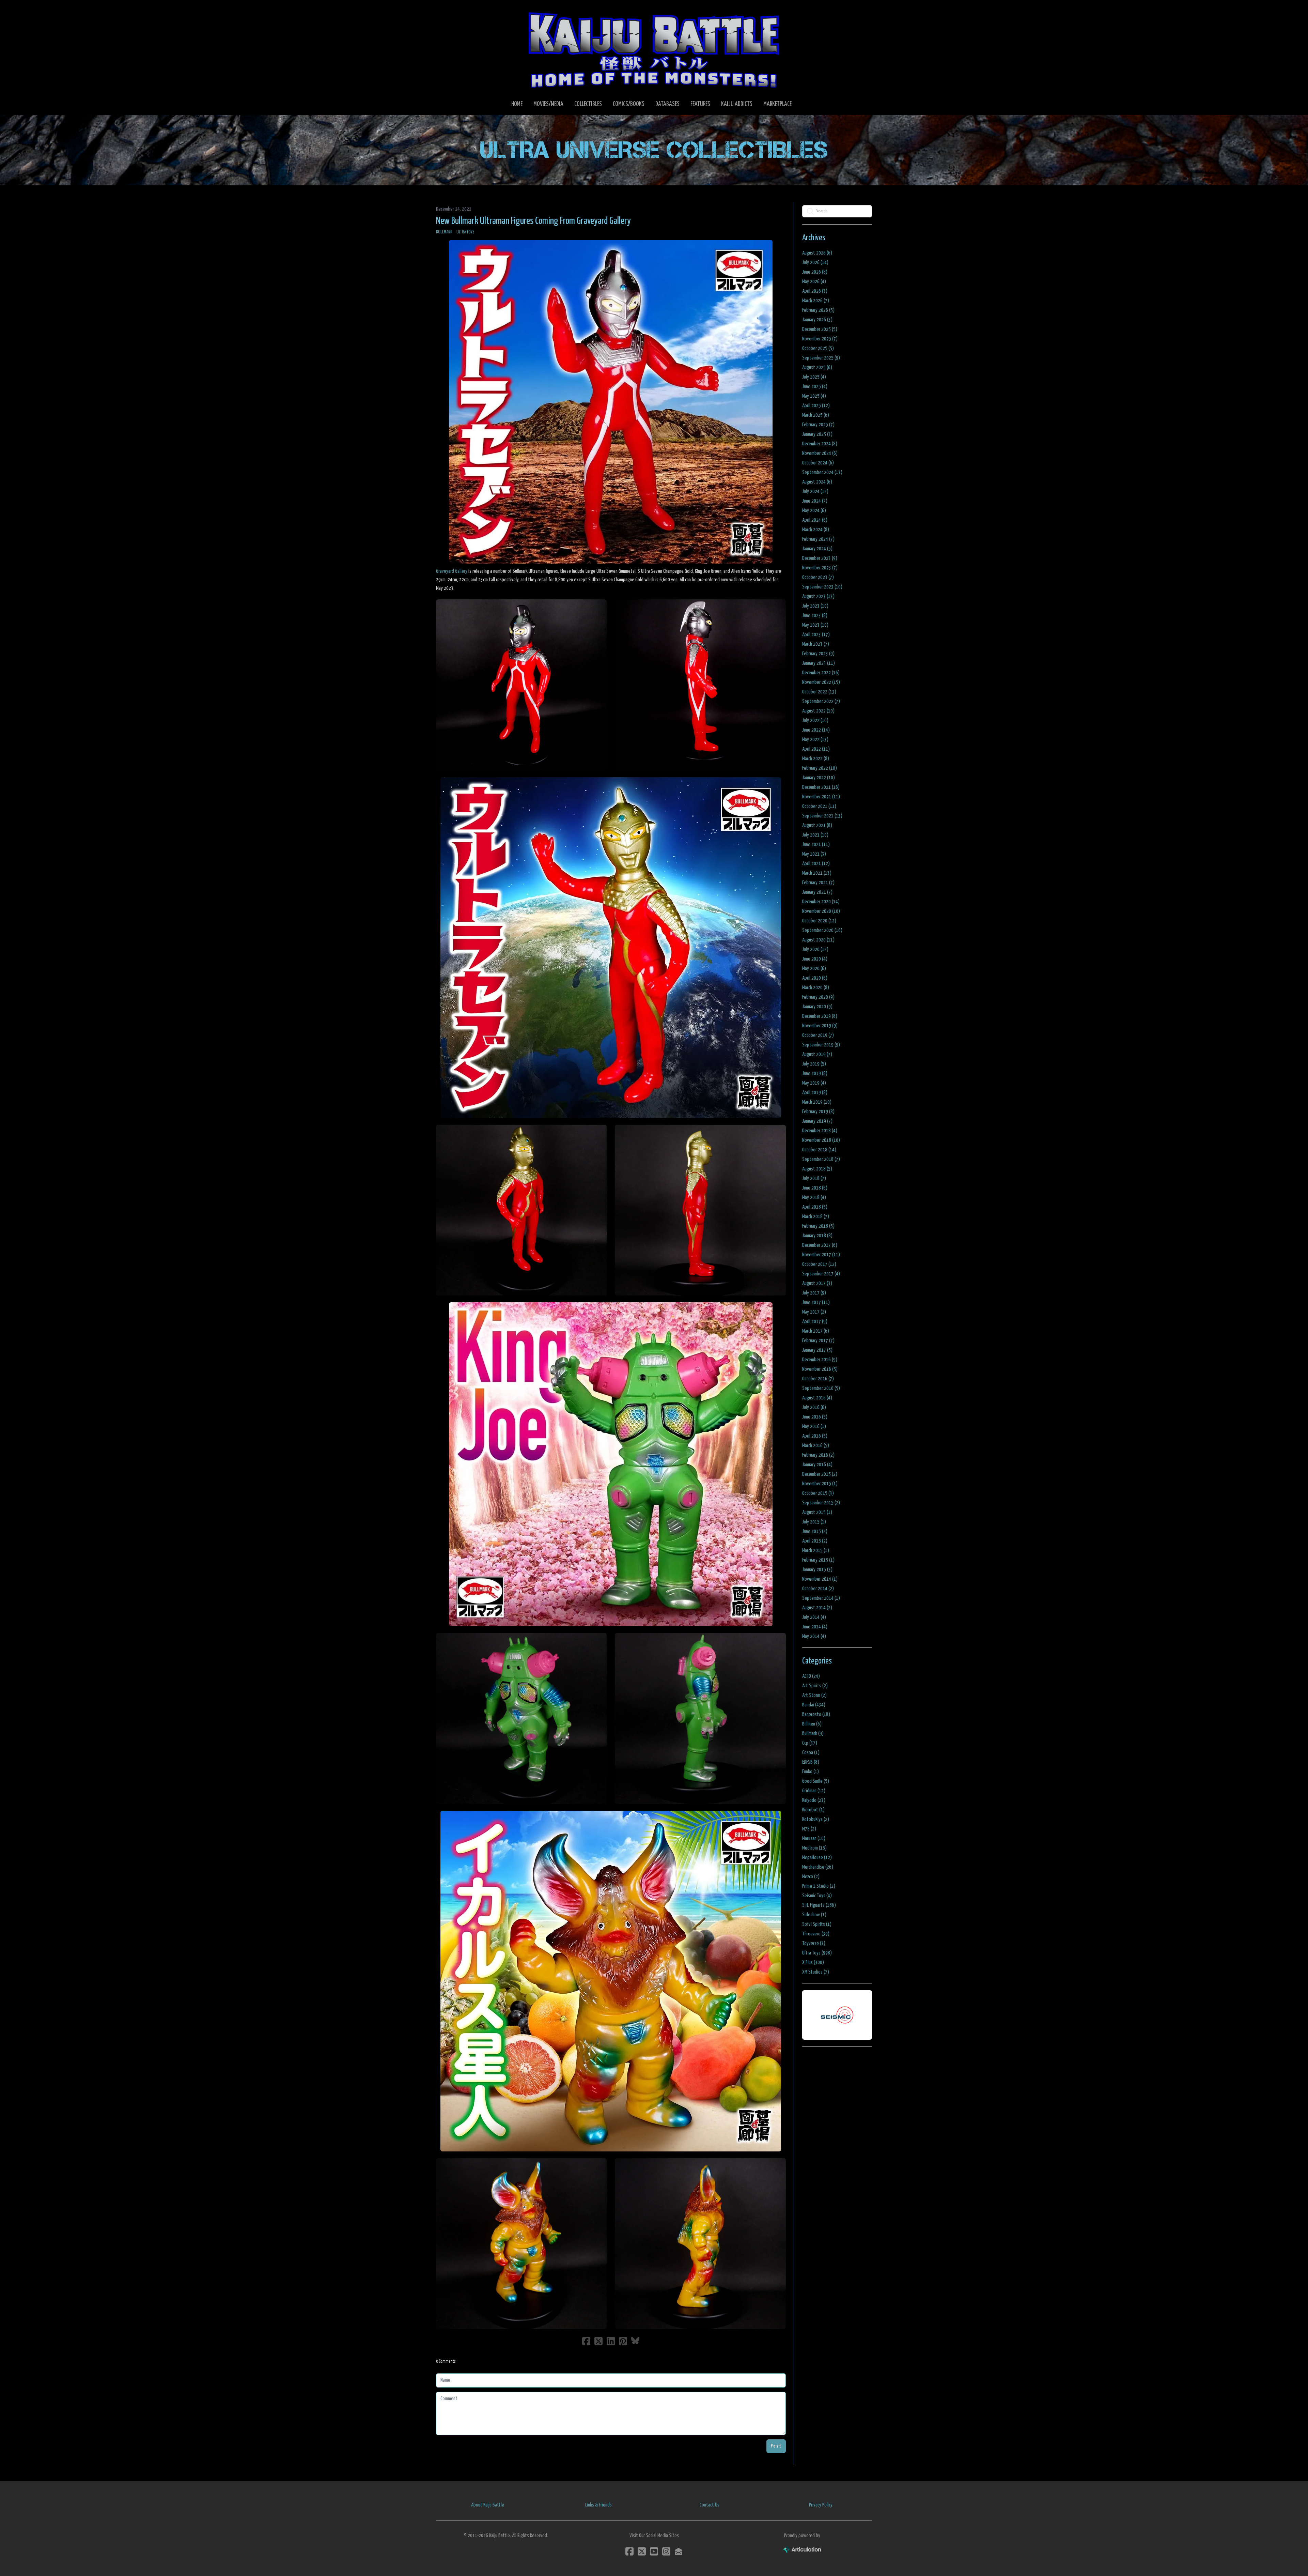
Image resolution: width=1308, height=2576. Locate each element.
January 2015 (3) (817, 1570)
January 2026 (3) (817, 320)
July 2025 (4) (814, 377)
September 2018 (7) (821, 1159)
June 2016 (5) (815, 1417)
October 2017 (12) (819, 1264)
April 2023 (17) (816, 635)
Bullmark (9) (813, 1734)
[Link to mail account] (679, 2551)
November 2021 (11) (821, 797)
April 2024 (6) (815, 520)
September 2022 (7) (821, 701)
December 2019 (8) (820, 1016)
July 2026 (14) (815, 263)
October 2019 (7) (818, 1035)
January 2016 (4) (817, 1465)
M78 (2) (809, 1829)
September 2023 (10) (822, 587)
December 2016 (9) (820, 1360)
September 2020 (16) (822, 930)
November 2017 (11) (821, 1255)
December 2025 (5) (820, 329)
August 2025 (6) (817, 367)
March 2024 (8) (816, 530)
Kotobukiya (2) (816, 1819)
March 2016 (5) (816, 1446)
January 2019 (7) (817, 1121)
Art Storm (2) (814, 1695)
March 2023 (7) (816, 644)
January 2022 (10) (819, 778)
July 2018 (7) (814, 1178)
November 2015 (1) (820, 1484)
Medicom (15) (814, 1848)
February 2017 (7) (818, 1341)
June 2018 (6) (815, 1188)
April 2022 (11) (816, 749)
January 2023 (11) (819, 663)
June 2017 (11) (816, 1302)
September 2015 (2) (821, 1503)
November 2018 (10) (821, 1140)
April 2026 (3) (815, 291)
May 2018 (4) (814, 1198)
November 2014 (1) (820, 1579)
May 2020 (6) (814, 969)
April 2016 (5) (815, 1436)
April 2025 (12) (816, 406)
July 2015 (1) (814, 1522)
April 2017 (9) (815, 1322)
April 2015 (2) (815, 1541)
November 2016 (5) (820, 1369)
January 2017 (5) (817, 1350)
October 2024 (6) (818, 463)
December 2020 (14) (821, 902)
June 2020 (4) (815, 959)
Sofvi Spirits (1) (817, 1924)
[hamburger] (450, 11)
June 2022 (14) (816, 730)
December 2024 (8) (820, 444)
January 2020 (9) (817, 1007)
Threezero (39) (816, 1934)
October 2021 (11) (819, 806)
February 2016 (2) (818, 1455)
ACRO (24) (811, 1676)
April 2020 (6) (815, 978)
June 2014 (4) (815, 1627)
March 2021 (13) (817, 873)
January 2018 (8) (817, 1236)
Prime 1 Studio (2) (819, 1886)
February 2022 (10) (820, 768)
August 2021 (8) (817, 825)
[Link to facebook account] (629, 2551)
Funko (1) (811, 1772)
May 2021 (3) (814, 854)
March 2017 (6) (816, 1331)
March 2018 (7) (816, 1217)
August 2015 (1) (817, 1512)
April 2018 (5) (815, 1207)
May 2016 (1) (814, 1427)
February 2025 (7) (818, 425)
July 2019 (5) (814, 1064)
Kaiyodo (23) (814, 1800)
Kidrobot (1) (813, 1810)
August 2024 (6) (817, 482)
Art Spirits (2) (815, 1686)
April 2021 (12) (816, 864)
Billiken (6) (812, 1724)
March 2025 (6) (816, 415)
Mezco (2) (811, 1877)
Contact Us (710, 2505)
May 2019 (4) (814, 1083)
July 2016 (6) (814, 1407)
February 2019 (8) (818, 1112)
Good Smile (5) (816, 1781)
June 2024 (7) (815, 501)
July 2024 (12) (815, 492)
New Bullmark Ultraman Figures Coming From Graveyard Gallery (533, 221)
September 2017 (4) (821, 1274)
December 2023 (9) (820, 558)
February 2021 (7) (818, 883)
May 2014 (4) (814, 1636)
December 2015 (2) (820, 1474)
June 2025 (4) (815, 387)
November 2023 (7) (820, 568)
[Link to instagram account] (666, 2551)
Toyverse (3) (814, 1943)
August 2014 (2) (817, 1608)
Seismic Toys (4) (817, 1896)
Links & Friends (598, 2505)
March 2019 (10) (817, 1102)
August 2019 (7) (817, 1054)
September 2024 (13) (822, 472)
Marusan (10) (814, 1838)
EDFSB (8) (811, 1762)
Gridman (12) (814, 1791)
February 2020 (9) (818, 997)
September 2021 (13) (822, 816)
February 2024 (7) (818, 539)
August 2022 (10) (818, 711)
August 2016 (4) (817, 1398)
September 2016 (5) (821, 1388)
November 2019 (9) (820, 1026)
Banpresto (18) (816, 1714)
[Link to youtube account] (654, 2551)
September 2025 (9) (821, 358)
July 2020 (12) (815, 949)
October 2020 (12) (819, 921)
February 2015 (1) (818, 1560)
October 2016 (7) (818, 1379)
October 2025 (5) (818, 348)
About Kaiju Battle (488, 2505)
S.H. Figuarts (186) (819, 1905)
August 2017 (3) (817, 1283)
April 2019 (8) (815, 1093)
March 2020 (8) (816, 988)
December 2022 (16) (821, 673)
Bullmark (444, 232)
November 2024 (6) (820, 453)
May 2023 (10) (815, 625)
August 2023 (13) (818, 596)
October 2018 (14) (819, 1150)
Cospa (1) (811, 1753)
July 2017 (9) (814, 1293)
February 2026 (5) (818, 310)
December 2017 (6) (820, 1245)
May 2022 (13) (815, 740)
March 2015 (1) (816, 1551)
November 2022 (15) (821, 682)
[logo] (654, 50)
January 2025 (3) (817, 434)
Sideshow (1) (814, 1915)
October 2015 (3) (818, 1493)
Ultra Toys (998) (817, 1953)
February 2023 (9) (818, 654)
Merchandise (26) (818, 1867)
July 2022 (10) (815, 720)
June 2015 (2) (815, 1531)
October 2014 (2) (818, 1589)
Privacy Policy (821, 2505)
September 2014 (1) (821, 1598)
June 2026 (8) (815, 272)
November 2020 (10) (821, 911)
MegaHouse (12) (817, 1858)
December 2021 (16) (821, 787)
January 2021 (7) (817, 892)
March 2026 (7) (816, 301)
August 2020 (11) (818, 940)
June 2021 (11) (816, 845)
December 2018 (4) (820, 1131)
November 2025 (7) (820, 339)
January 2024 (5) (817, 549)
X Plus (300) (813, 1962)
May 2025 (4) (814, 396)
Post (776, 2446)
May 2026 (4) (814, 282)
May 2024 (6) (814, 511)
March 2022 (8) (816, 759)
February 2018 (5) (818, 1226)
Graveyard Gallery (452, 571)
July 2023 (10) (815, 606)
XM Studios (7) (816, 1972)
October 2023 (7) (818, 577)
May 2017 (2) (814, 1312)
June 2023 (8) (815, 616)
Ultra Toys (465, 232)
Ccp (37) (810, 1743)
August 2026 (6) (817, 253)
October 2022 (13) (819, 692)
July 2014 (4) (814, 1617)
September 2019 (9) (821, 1045)
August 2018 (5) (817, 1169)
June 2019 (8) (815, 1074)
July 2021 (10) (815, 835)
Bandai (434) (814, 1705)
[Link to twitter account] (642, 2551)
